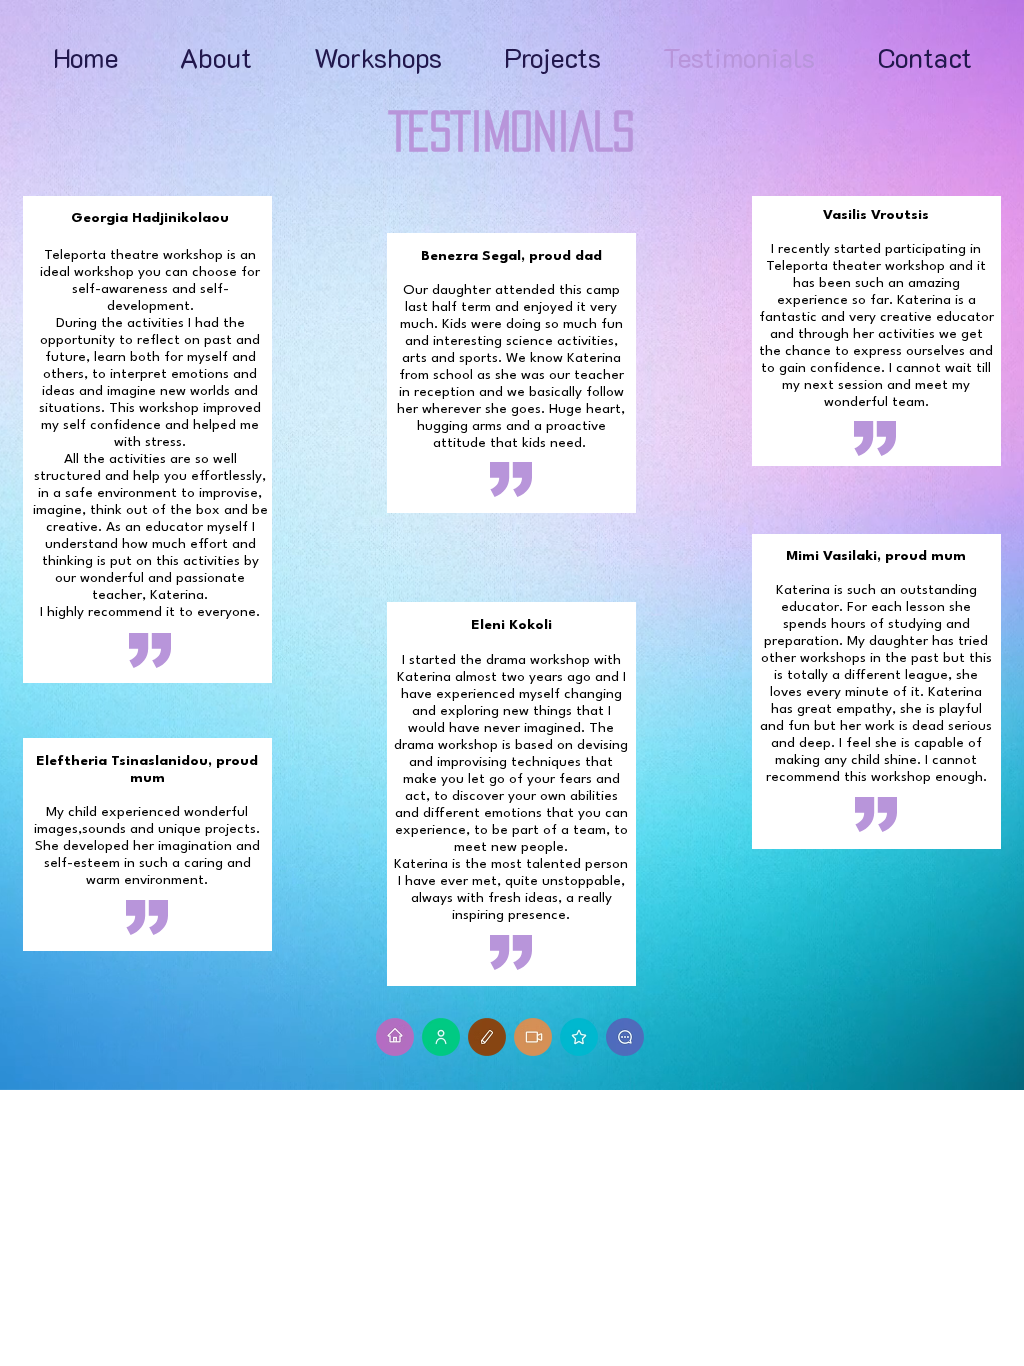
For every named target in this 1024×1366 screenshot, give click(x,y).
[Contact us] (625, 1037)
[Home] (395, 1037)
